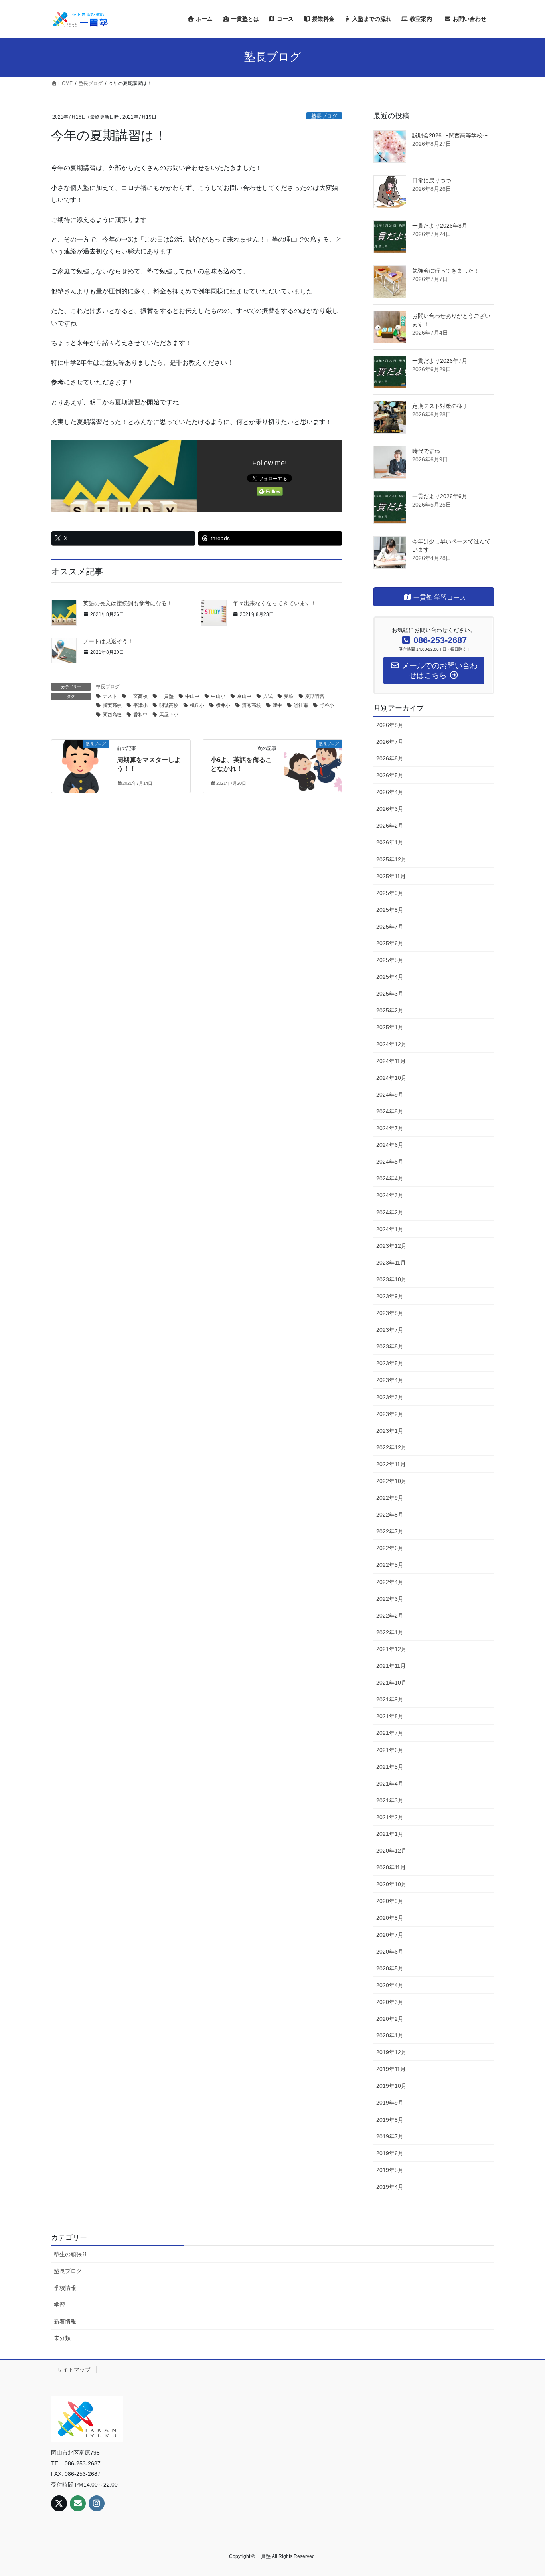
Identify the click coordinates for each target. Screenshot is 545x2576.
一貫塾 (166, 696)
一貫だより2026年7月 (440, 361)
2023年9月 (390, 1296)
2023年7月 (390, 1330)
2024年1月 (390, 1229)
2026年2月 (390, 826)
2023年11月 (391, 1263)
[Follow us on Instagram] (97, 2503)
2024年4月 (390, 1178)
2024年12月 (391, 1044)
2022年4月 (390, 1582)
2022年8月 (390, 1515)
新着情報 (65, 2321)
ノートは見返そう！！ (111, 641)
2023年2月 (390, 1414)
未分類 (62, 2338)
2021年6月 (390, 1750)
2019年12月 (391, 2052)
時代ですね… (429, 451)
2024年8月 (390, 1111)
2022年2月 (390, 1616)
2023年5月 (390, 1363)
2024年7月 (390, 1128)
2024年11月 (391, 1061)
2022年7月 (390, 1531)
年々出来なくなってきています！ (274, 603)
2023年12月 (391, 1246)
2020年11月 (391, 1867)
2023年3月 (390, 1397)
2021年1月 (390, 1834)
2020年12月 (391, 1851)
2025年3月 (390, 994)
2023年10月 (391, 1279)
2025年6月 (390, 943)
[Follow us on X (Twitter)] (59, 2503)
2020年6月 (390, 1952)
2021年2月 (390, 1817)
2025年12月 (391, 859)
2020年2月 (390, 2019)
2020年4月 (390, 1985)
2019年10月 (391, 2086)
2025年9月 (390, 893)
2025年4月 (390, 977)
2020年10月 (391, 1884)
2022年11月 (391, 1464)
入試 (268, 696)
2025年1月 (390, 1027)
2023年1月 (390, 1431)
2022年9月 (390, 1498)
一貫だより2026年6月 (440, 496)
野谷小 (327, 705)
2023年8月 (390, 1313)
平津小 (140, 705)
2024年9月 (390, 1095)
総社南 (301, 705)
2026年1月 (390, 842)
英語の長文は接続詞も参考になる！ (128, 603)
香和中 (140, 715)
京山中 (244, 696)
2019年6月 (390, 2153)
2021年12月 (391, 1649)
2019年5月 (390, 2170)
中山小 (218, 696)
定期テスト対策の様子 (440, 406)
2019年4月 (390, 2187)
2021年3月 (390, 1800)
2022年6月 (390, 1548)
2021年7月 (390, 1733)
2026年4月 (390, 792)
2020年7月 (390, 1935)
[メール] (78, 2503)
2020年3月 (390, 2002)
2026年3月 (390, 809)
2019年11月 (391, 2069)
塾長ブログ (324, 116)
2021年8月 (390, 1716)
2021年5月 (390, 1767)
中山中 (192, 696)
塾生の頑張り (71, 2254)
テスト (110, 696)
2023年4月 (390, 1380)
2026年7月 (390, 742)
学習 (59, 2305)
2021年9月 (390, 1699)
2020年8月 (390, 1918)
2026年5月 (390, 775)
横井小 (223, 705)
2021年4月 (390, 1784)
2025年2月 (390, 1010)
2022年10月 (391, 1481)
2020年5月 (390, 1968)
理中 (277, 705)
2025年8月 (390, 910)
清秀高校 (251, 705)
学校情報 (65, 2288)
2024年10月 (391, 1078)
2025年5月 (390, 960)
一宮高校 (138, 696)
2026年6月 (390, 758)
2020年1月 (390, 2035)
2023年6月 (390, 1346)
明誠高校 (169, 705)
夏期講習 (315, 696)
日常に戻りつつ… (434, 180)
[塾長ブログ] (80, 758)
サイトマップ (74, 2370)
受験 (289, 696)
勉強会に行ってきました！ (446, 271)
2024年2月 (390, 1212)
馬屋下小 (169, 715)
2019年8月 (390, 2120)
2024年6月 (390, 1145)
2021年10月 (391, 1683)
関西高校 (112, 715)
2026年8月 (390, 725)
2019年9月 (390, 2103)
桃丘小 (197, 705)
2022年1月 (390, 1632)
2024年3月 (390, 1195)
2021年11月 (391, 1666)
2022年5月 (390, 1565)
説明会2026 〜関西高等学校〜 (450, 135)
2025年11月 (391, 876)
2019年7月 (390, 2136)
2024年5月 (390, 1162)
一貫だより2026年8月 (440, 226)
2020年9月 (390, 1901)
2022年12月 (391, 1447)
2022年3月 (390, 1599)
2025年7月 (390, 927)
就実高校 (112, 705)
